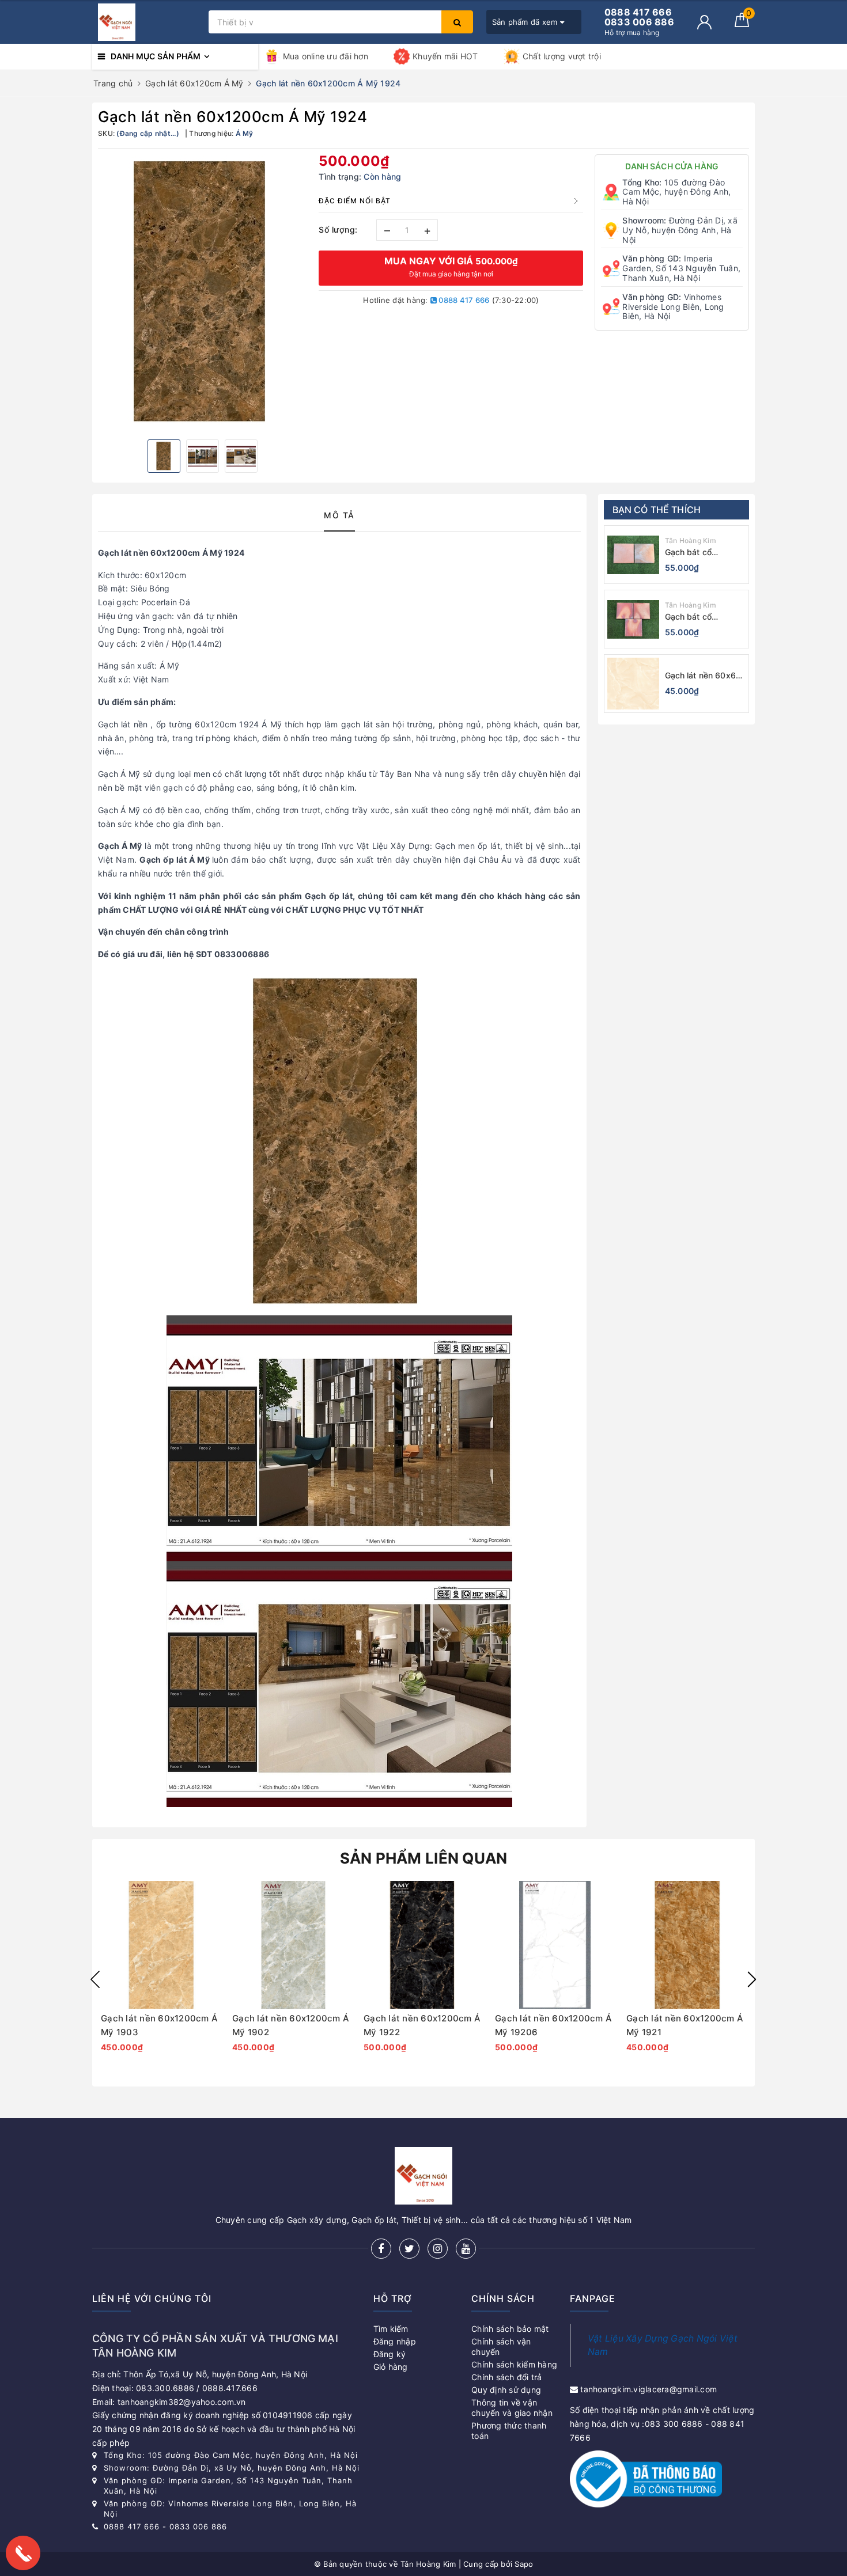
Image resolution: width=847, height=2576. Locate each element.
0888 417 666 (463, 300)
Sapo (524, 2564)
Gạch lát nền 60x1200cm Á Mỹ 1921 (685, 2025)
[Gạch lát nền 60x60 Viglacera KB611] (633, 684)
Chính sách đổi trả (507, 2377)
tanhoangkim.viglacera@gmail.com (649, 2389)
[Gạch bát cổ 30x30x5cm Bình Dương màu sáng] (633, 619)
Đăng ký (390, 2354)
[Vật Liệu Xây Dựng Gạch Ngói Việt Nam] (148, 22)
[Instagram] (438, 2249)
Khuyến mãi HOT (445, 56)
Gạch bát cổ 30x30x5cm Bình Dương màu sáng (698, 617)
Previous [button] (95, 1979)
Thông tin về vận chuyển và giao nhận (512, 2408)
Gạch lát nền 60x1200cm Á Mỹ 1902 (291, 2025)
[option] (203, 293)
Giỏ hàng (391, 2367)
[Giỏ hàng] (742, 24)
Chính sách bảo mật (510, 2329)
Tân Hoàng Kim (691, 540)
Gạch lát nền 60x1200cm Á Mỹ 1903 (159, 2025)
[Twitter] (409, 2249)
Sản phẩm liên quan (424, 1858)
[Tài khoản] (704, 22)
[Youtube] (466, 2249)
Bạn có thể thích (657, 510)
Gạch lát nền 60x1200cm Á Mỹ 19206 (553, 2025)
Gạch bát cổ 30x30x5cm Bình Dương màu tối (698, 553)
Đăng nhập (395, 2341)
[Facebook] (381, 2249)
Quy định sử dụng (506, 2390)
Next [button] (752, 1979)
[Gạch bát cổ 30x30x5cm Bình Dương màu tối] (633, 555)
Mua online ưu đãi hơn (326, 56)
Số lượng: (338, 229)
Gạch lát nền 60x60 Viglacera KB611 (703, 676)
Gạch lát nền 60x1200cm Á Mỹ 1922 (422, 2025)
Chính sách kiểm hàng (514, 2364)
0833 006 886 (198, 2526)
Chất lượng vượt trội (562, 56)
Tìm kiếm (391, 2329)
